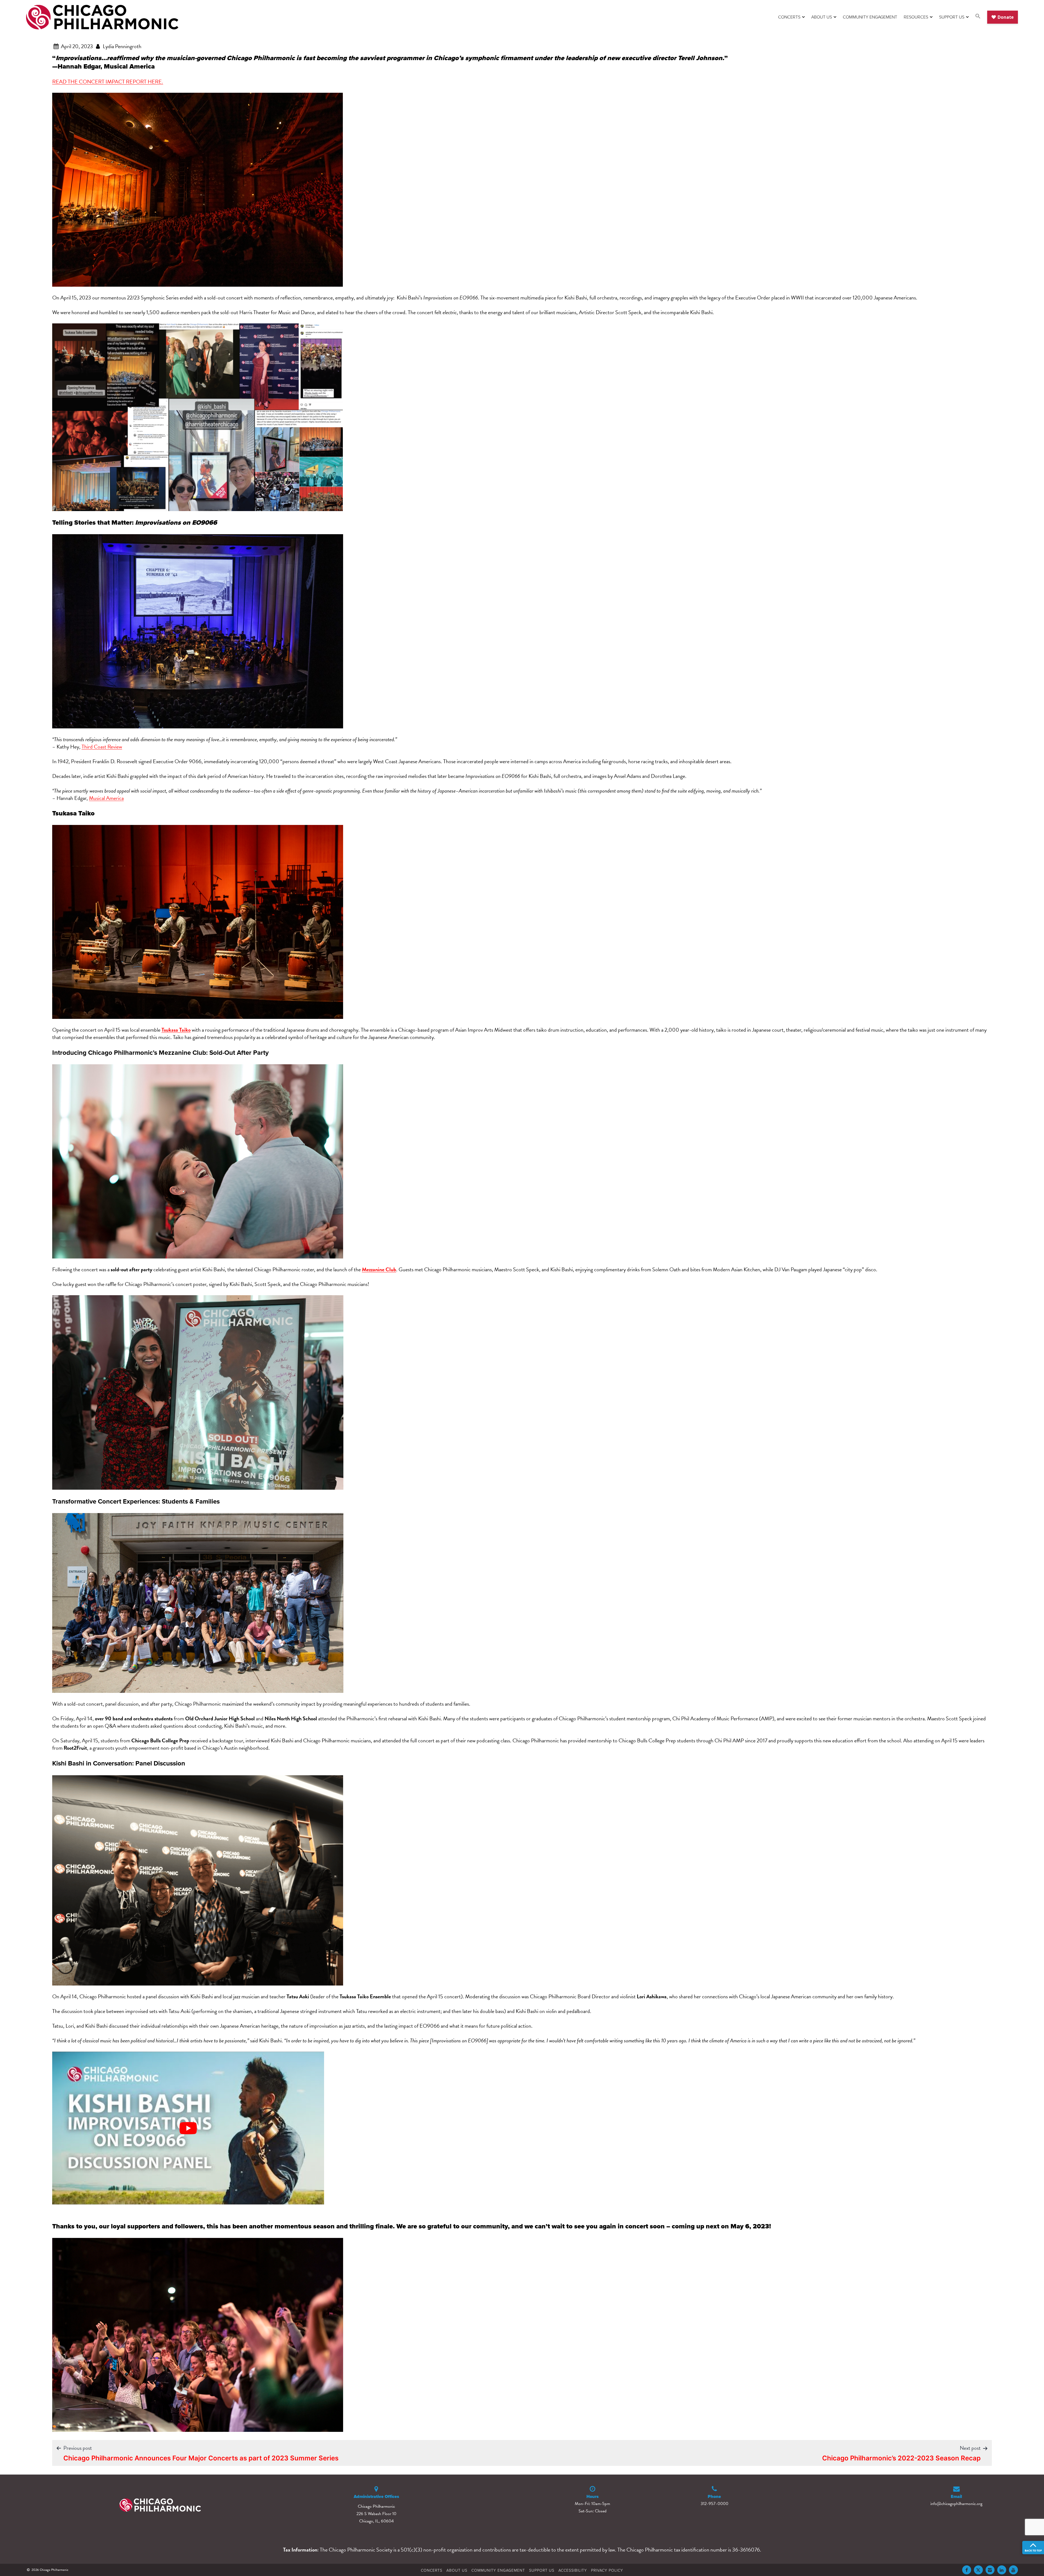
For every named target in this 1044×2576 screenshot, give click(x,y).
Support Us (952, 17)
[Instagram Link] (990, 2570)
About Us (822, 17)
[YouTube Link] (1013, 2570)
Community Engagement (870, 17)
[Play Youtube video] (188, 2128)
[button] (978, 17)
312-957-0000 (714, 2504)
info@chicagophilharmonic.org (956, 2504)
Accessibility (573, 2570)
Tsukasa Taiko (176, 1030)
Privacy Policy (607, 2570)
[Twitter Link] (978, 2570)
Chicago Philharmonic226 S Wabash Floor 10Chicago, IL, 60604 (376, 2514)
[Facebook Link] (967, 2570)
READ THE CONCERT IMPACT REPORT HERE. (108, 82)
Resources (916, 17)
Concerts (789, 17)
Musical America (106, 798)
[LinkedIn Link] (1002, 2570)
